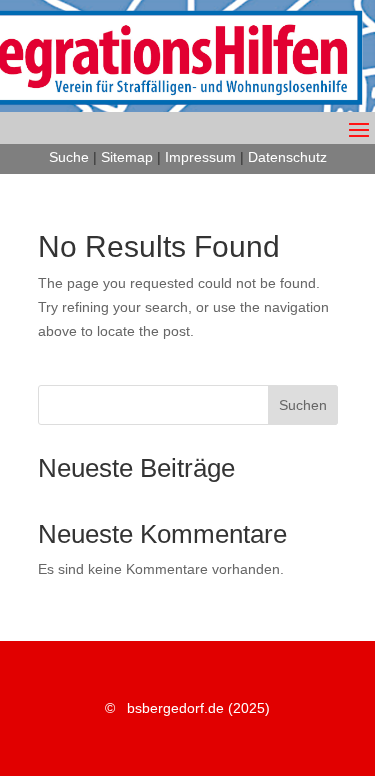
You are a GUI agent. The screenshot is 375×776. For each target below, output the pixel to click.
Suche (69, 157)
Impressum (200, 157)
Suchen (303, 405)
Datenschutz (287, 157)
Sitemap (127, 157)
